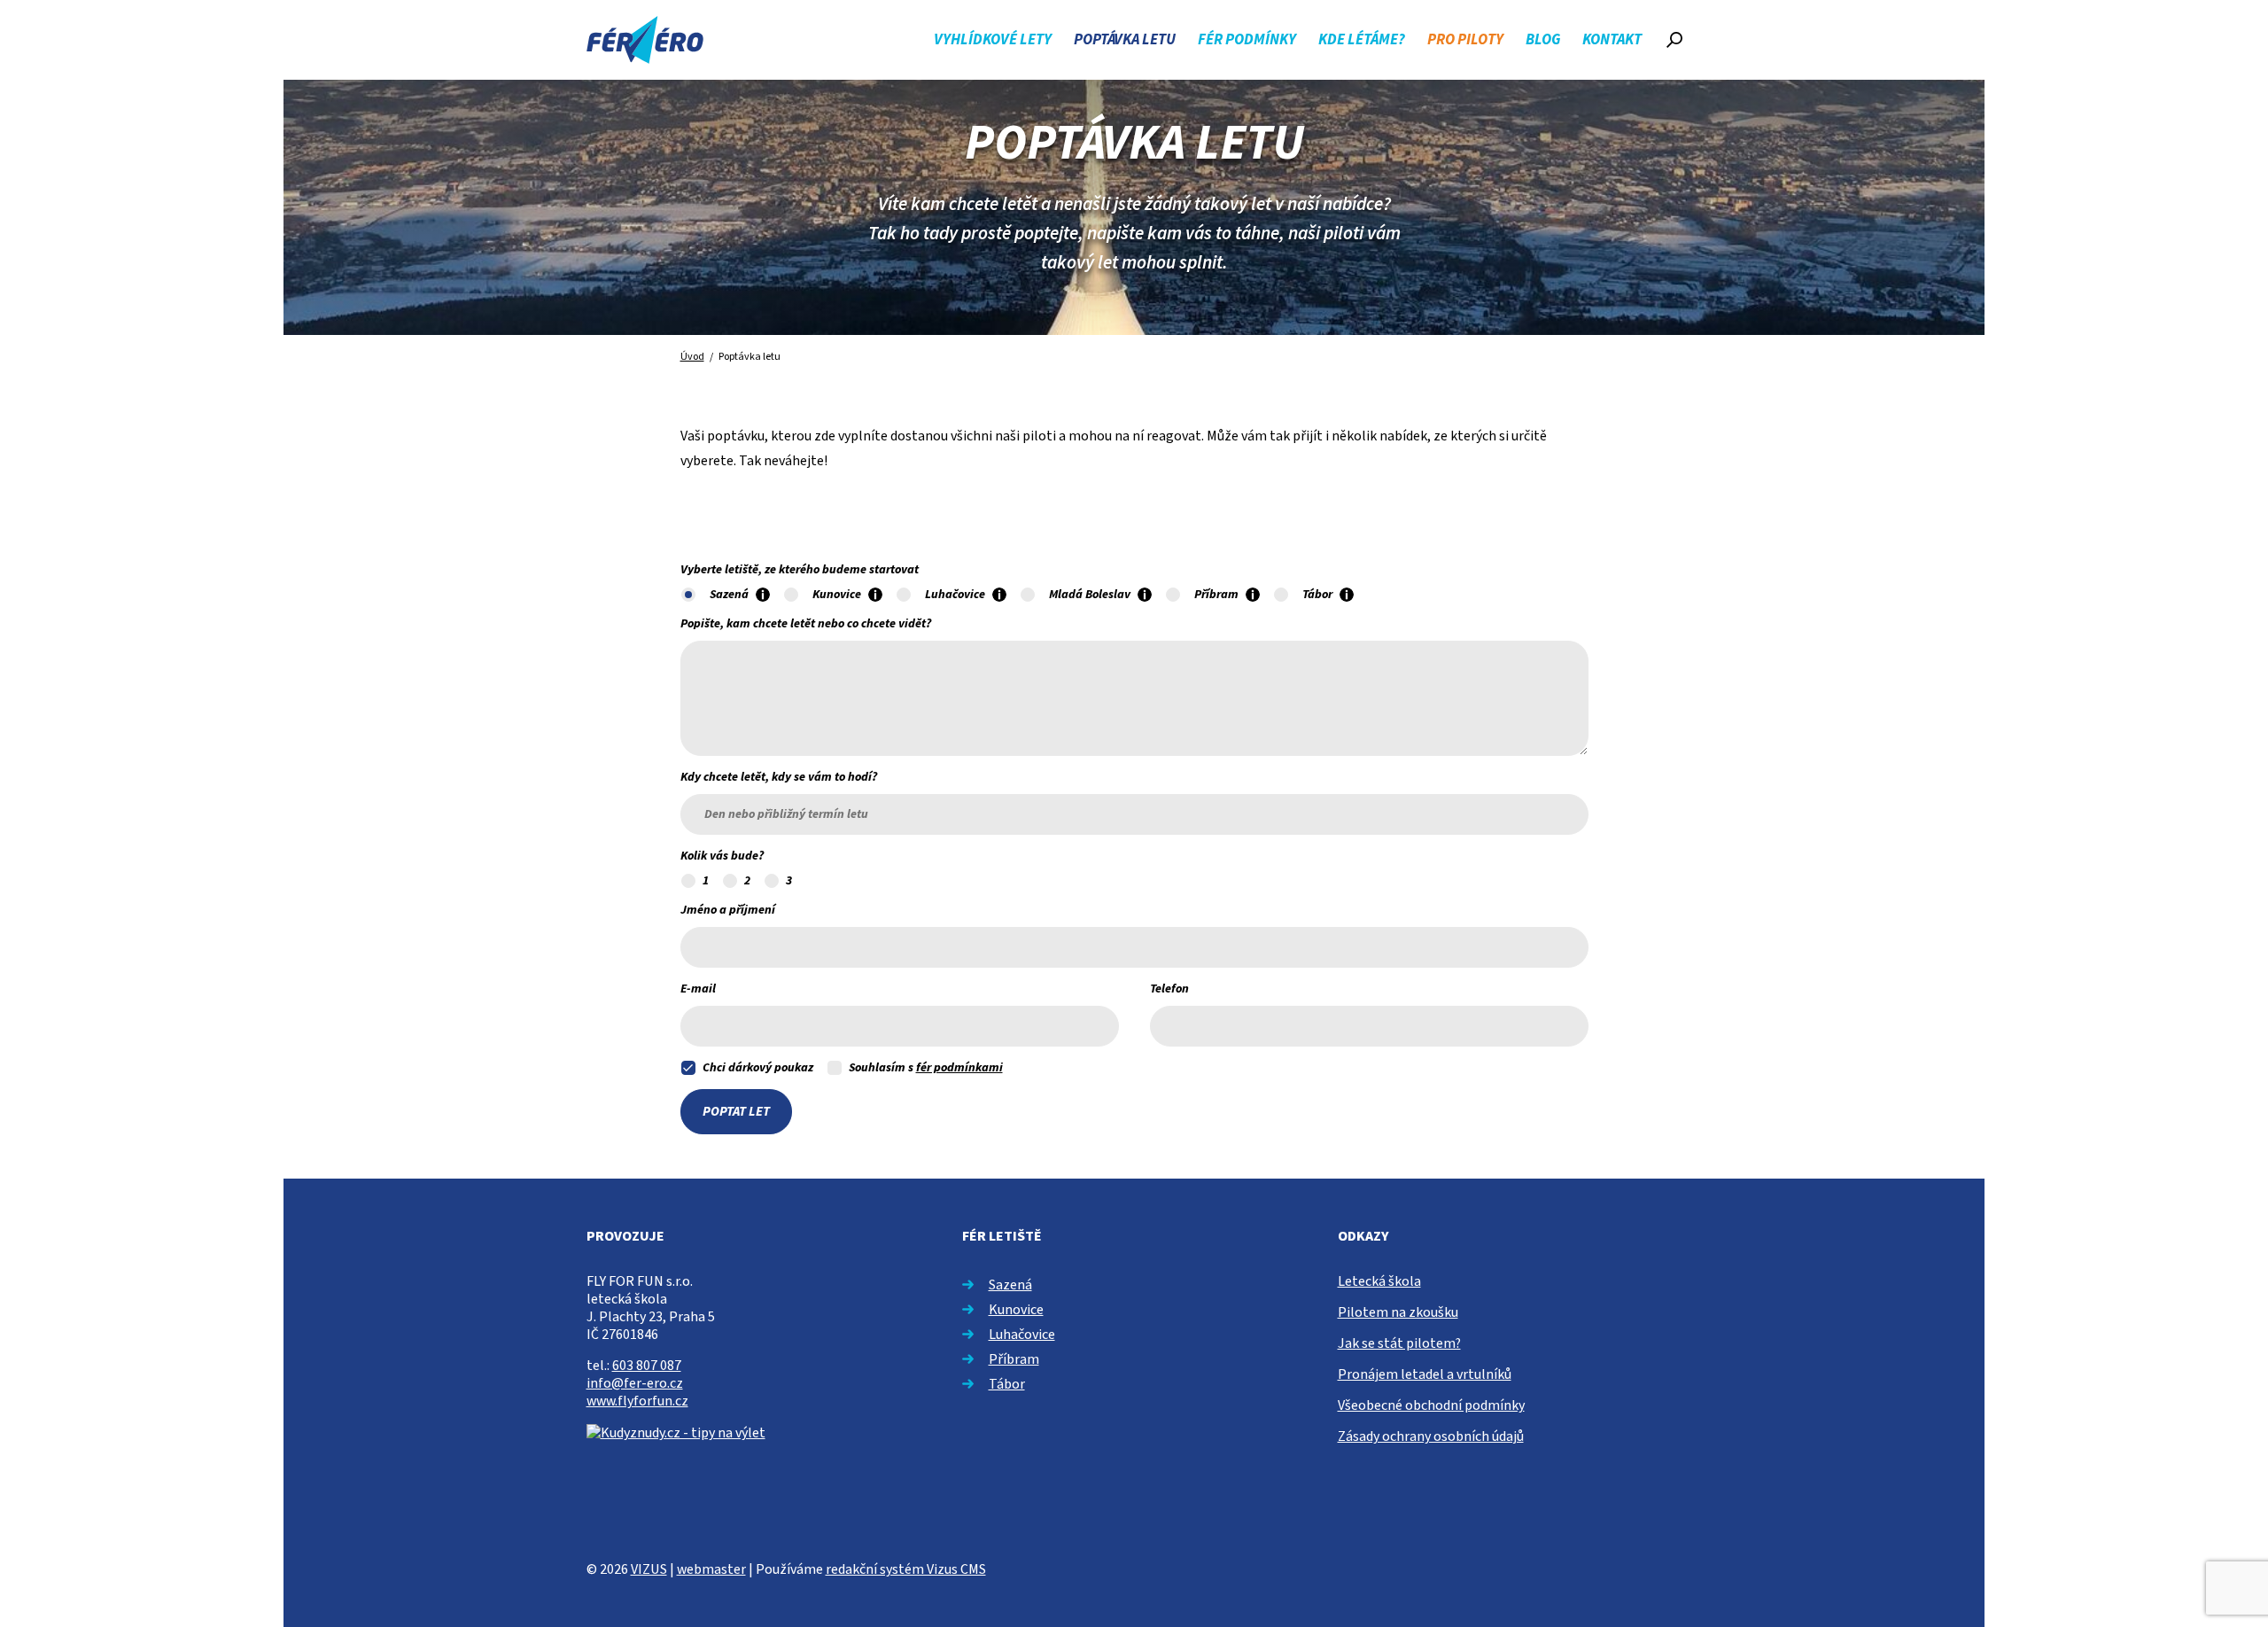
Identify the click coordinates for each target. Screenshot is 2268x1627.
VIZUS (649, 1569)
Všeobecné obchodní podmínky (1431, 1405)
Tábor (1007, 1384)
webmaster (711, 1569)
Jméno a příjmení (728, 910)
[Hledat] (1674, 40)
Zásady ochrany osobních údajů (1431, 1436)
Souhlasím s (926, 1068)
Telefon (1169, 989)
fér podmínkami (959, 1068)
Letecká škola (1379, 1281)
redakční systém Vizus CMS (906, 1569)
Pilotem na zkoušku (1398, 1312)
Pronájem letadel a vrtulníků (1425, 1374)
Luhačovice (1022, 1335)
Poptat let (736, 1112)
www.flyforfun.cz (637, 1401)
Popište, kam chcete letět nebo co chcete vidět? (806, 624)
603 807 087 (647, 1366)
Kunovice (1016, 1310)
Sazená (1010, 1285)
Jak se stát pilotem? (1399, 1343)
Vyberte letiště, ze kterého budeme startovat (800, 570)
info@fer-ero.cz (635, 1383)
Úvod (692, 357)
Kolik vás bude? (722, 856)
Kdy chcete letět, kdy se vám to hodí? (779, 777)
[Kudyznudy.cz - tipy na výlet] (676, 1432)
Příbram (1014, 1359)
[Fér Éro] (645, 40)
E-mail (698, 989)
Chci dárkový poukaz (758, 1068)
